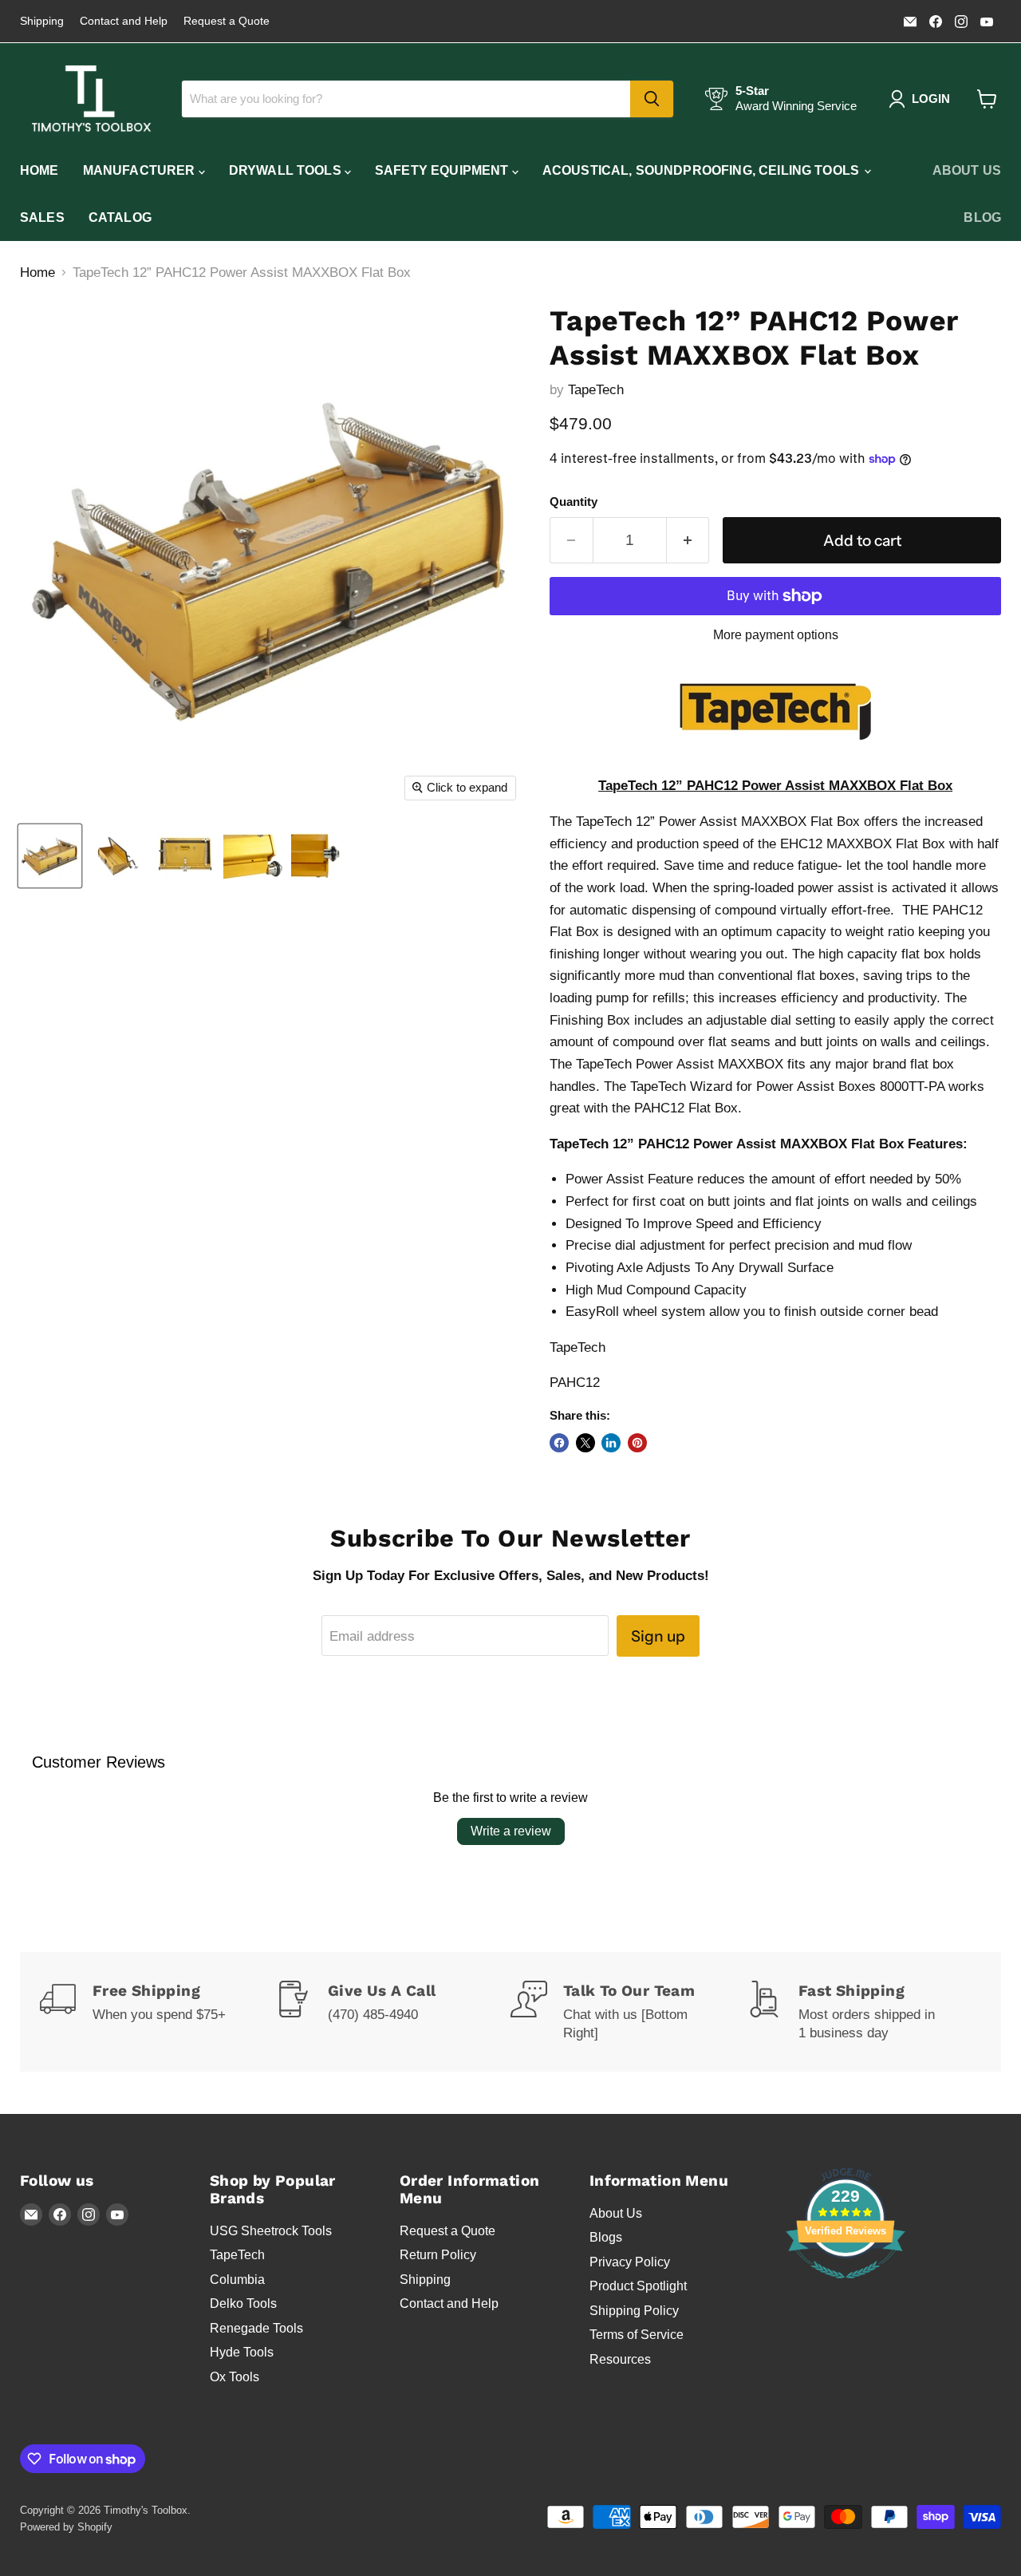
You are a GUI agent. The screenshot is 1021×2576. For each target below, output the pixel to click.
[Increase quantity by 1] (688, 540)
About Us (967, 170)
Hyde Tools (242, 2352)
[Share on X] (585, 1443)
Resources (620, 2359)
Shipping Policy (634, 2311)
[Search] (652, 99)
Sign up (658, 1636)
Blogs (606, 2237)
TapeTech (596, 390)
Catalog (120, 217)
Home (39, 170)
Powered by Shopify (66, 2527)
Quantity (574, 502)
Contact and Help (124, 21)
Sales (42, 217)
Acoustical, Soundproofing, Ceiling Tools (703, 170)
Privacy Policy (630, 2262)
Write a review (511, 1831)
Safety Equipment (443, 170)
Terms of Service (637, 2335)
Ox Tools (235, 2377)
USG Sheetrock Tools (271, 2231)
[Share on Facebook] (559, 1443)
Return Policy (438, 2255)
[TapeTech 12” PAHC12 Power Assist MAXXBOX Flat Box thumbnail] (50, 856)
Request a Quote (227, 21)
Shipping (42, 21)
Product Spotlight (638, 2286)
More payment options (776, 635)
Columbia (237, 2280)
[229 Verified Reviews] (846, 2287)
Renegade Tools (256, 2328)
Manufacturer (141, 170)
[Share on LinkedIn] (611, 1443)
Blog (982, 217)
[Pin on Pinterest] (637, 1443)
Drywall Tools (287, 170)
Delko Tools (243, 2303)
